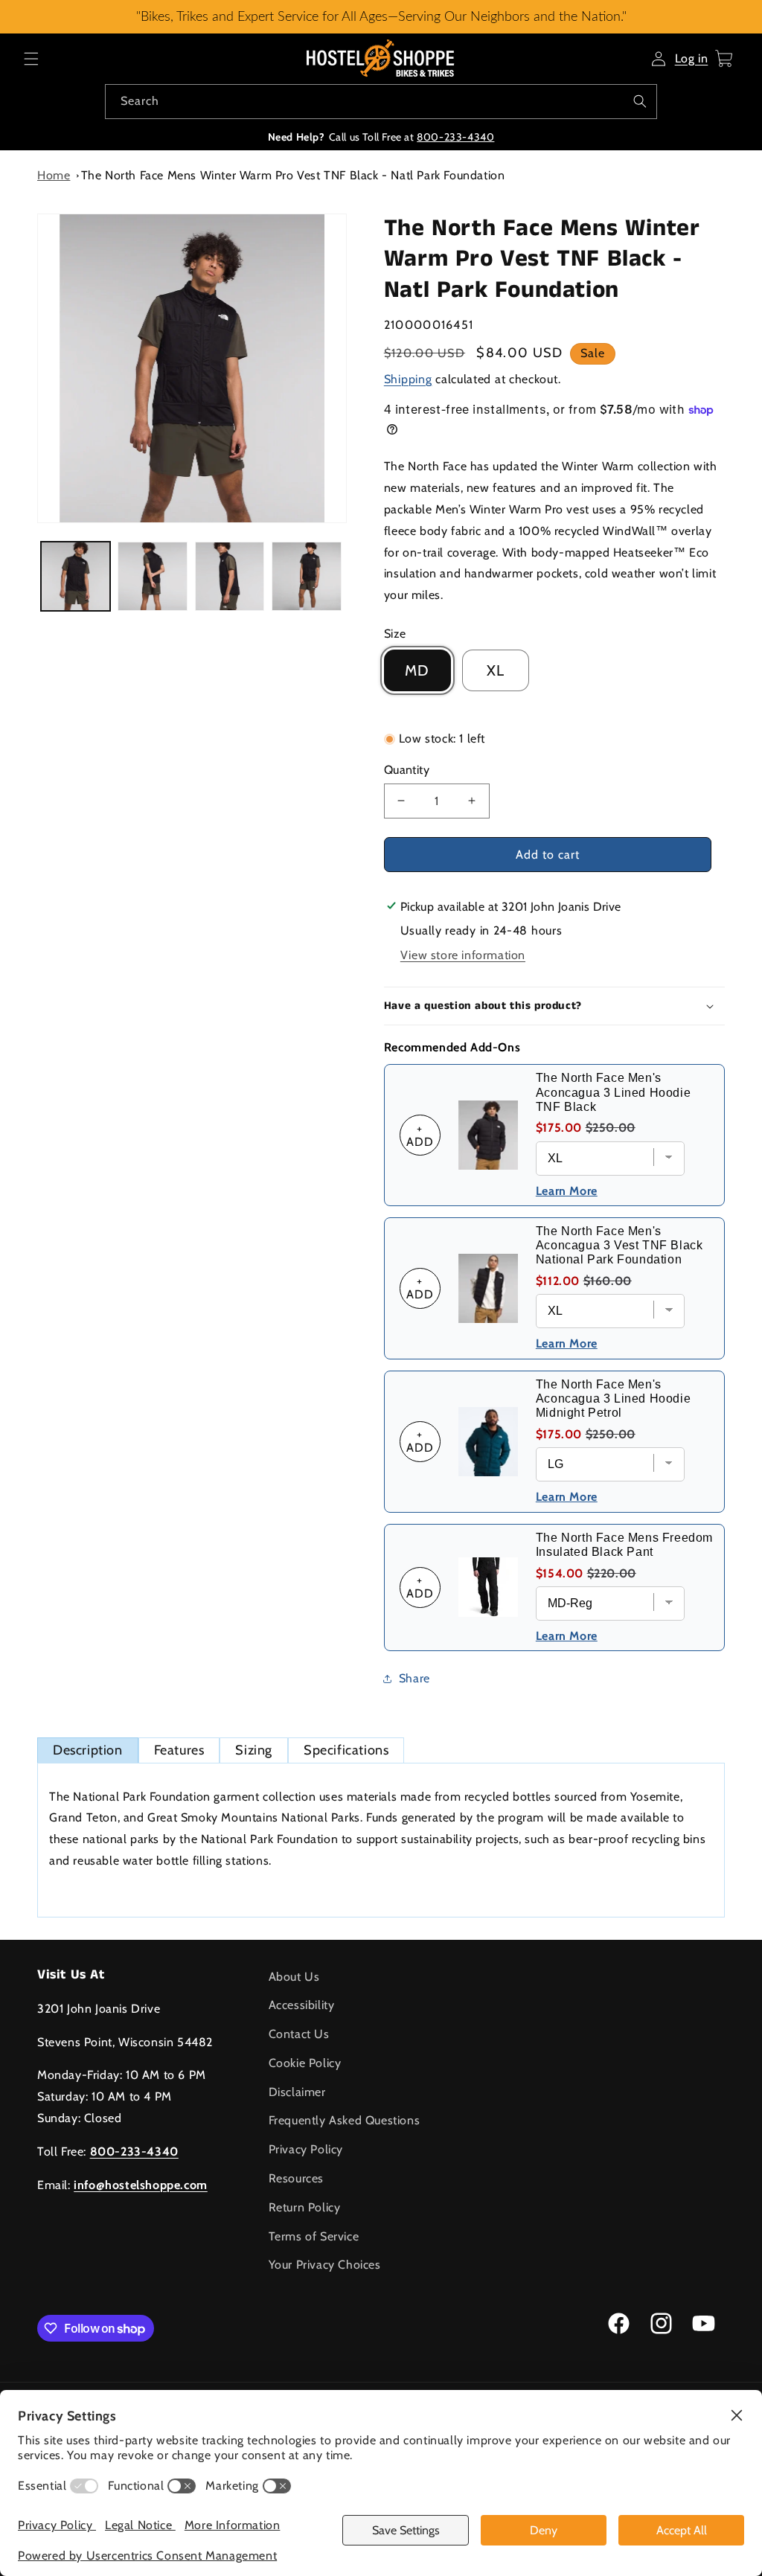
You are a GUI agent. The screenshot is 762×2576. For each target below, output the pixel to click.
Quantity (407, 770)
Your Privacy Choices (325, 2265)
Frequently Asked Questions (345, 2120)
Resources (296, 2178)
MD (417, 670)
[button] (31, 59)
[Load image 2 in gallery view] (152, 576)
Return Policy (305, 2207)
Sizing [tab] (254, 1750)
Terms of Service (314, 2236)
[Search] (640, 101)
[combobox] (381, 102)
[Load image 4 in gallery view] (306, 576)
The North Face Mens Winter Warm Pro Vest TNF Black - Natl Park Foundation (293, 175)
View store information (463, 955)
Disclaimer (297, 2092)
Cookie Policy (305, 2063)
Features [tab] (179, 1750)
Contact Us (299, 2034)
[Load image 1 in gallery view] (76, 576)
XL (496, 670)
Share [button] (414, 1678)
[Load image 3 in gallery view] (230, 576)
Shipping (408, 379)
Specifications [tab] (346, 1750)
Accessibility (302, 2005)
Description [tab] (88, 1750)
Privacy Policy (306, 2149)
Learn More (567, 1191)
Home (54, 175)
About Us (294, 1977)
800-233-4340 (455, 137)
